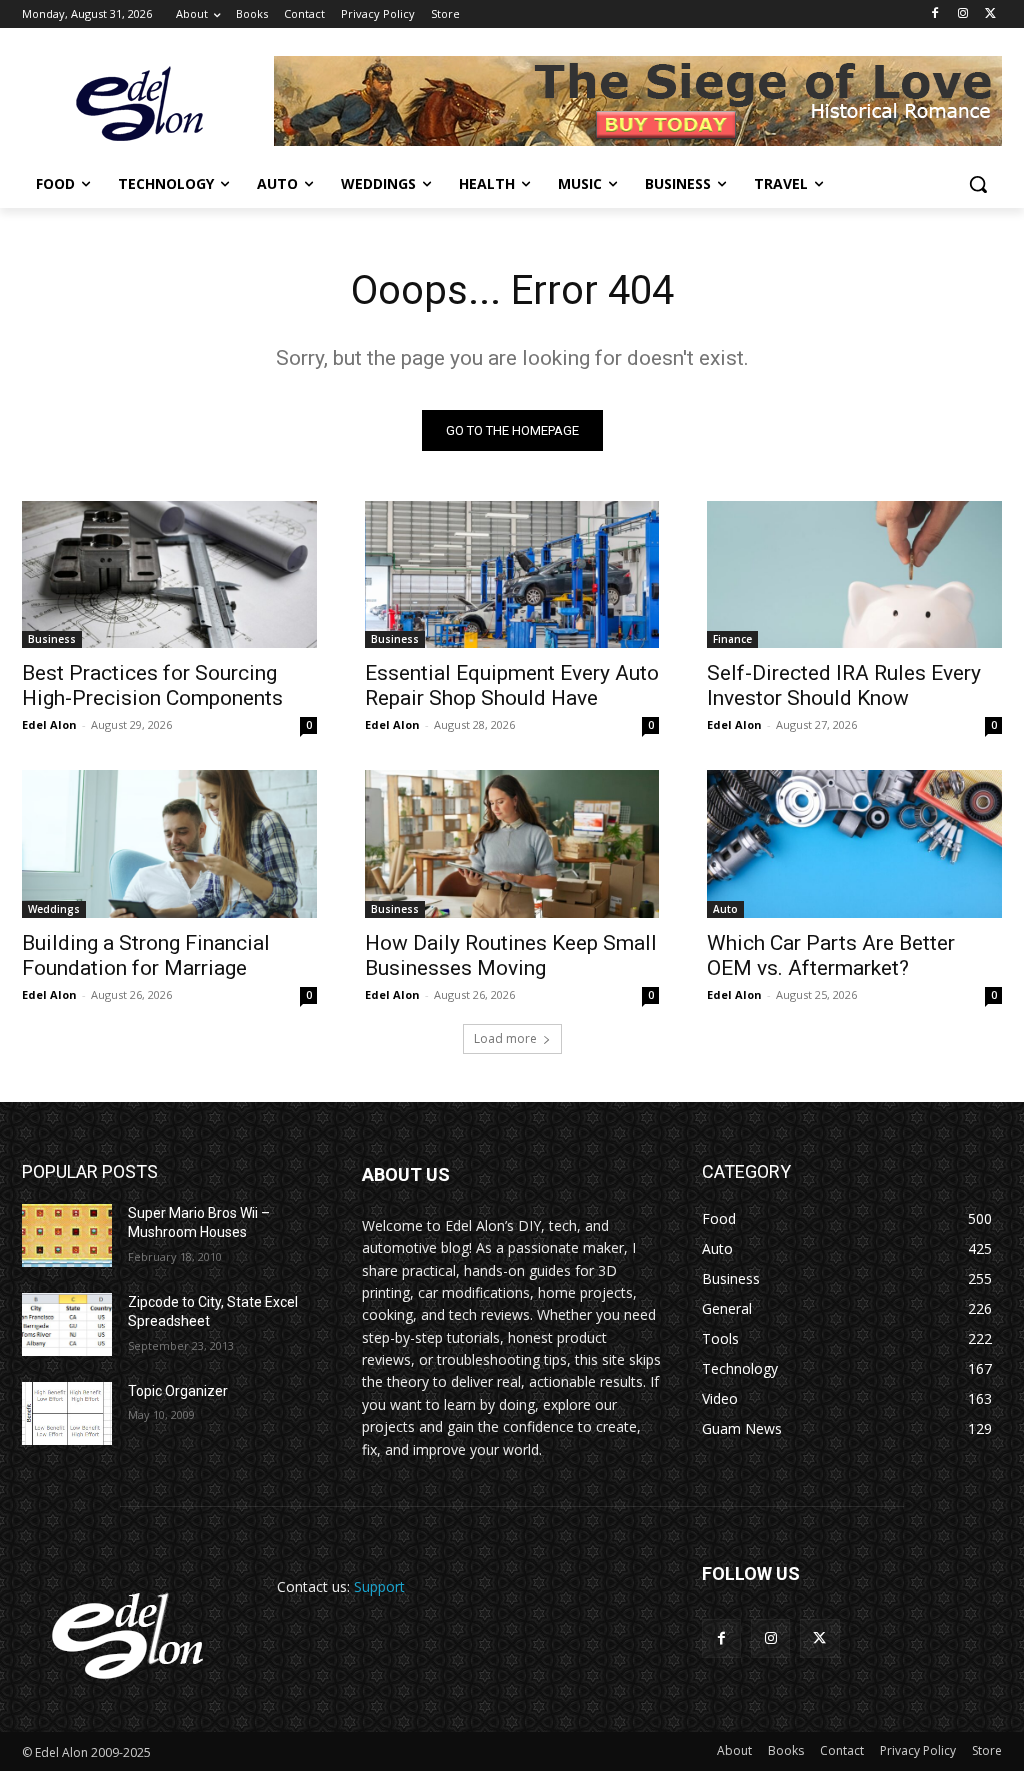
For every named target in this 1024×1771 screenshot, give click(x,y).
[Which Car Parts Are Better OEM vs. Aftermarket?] (854, 843)
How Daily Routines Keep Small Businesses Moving (511, 955)
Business (52, 639)
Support (379, 1586)
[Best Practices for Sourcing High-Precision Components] (169, 574)
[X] (990, 14)
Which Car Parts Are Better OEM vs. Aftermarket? (831, 955)
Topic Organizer (178, 1391)
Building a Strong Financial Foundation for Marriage (146, 955)
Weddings (54, 909)
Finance (732, 639)
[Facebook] (935, 14)
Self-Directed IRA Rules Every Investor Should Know (844, 685)
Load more (505, 1038)
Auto (725, 909)
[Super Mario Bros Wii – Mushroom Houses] (67, 1235)
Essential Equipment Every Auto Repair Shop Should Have (512, 685)
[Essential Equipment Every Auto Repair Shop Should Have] (512, 574)
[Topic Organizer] (67, 1413)
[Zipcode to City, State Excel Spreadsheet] (67, 1324)
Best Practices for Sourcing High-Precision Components (152, 685)
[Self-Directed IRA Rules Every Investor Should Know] (854, 574)
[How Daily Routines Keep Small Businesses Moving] (512, 843)
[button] (978, 184)
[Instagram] (962, 14)
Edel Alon (49, 724)
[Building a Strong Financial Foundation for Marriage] (169, 843)
